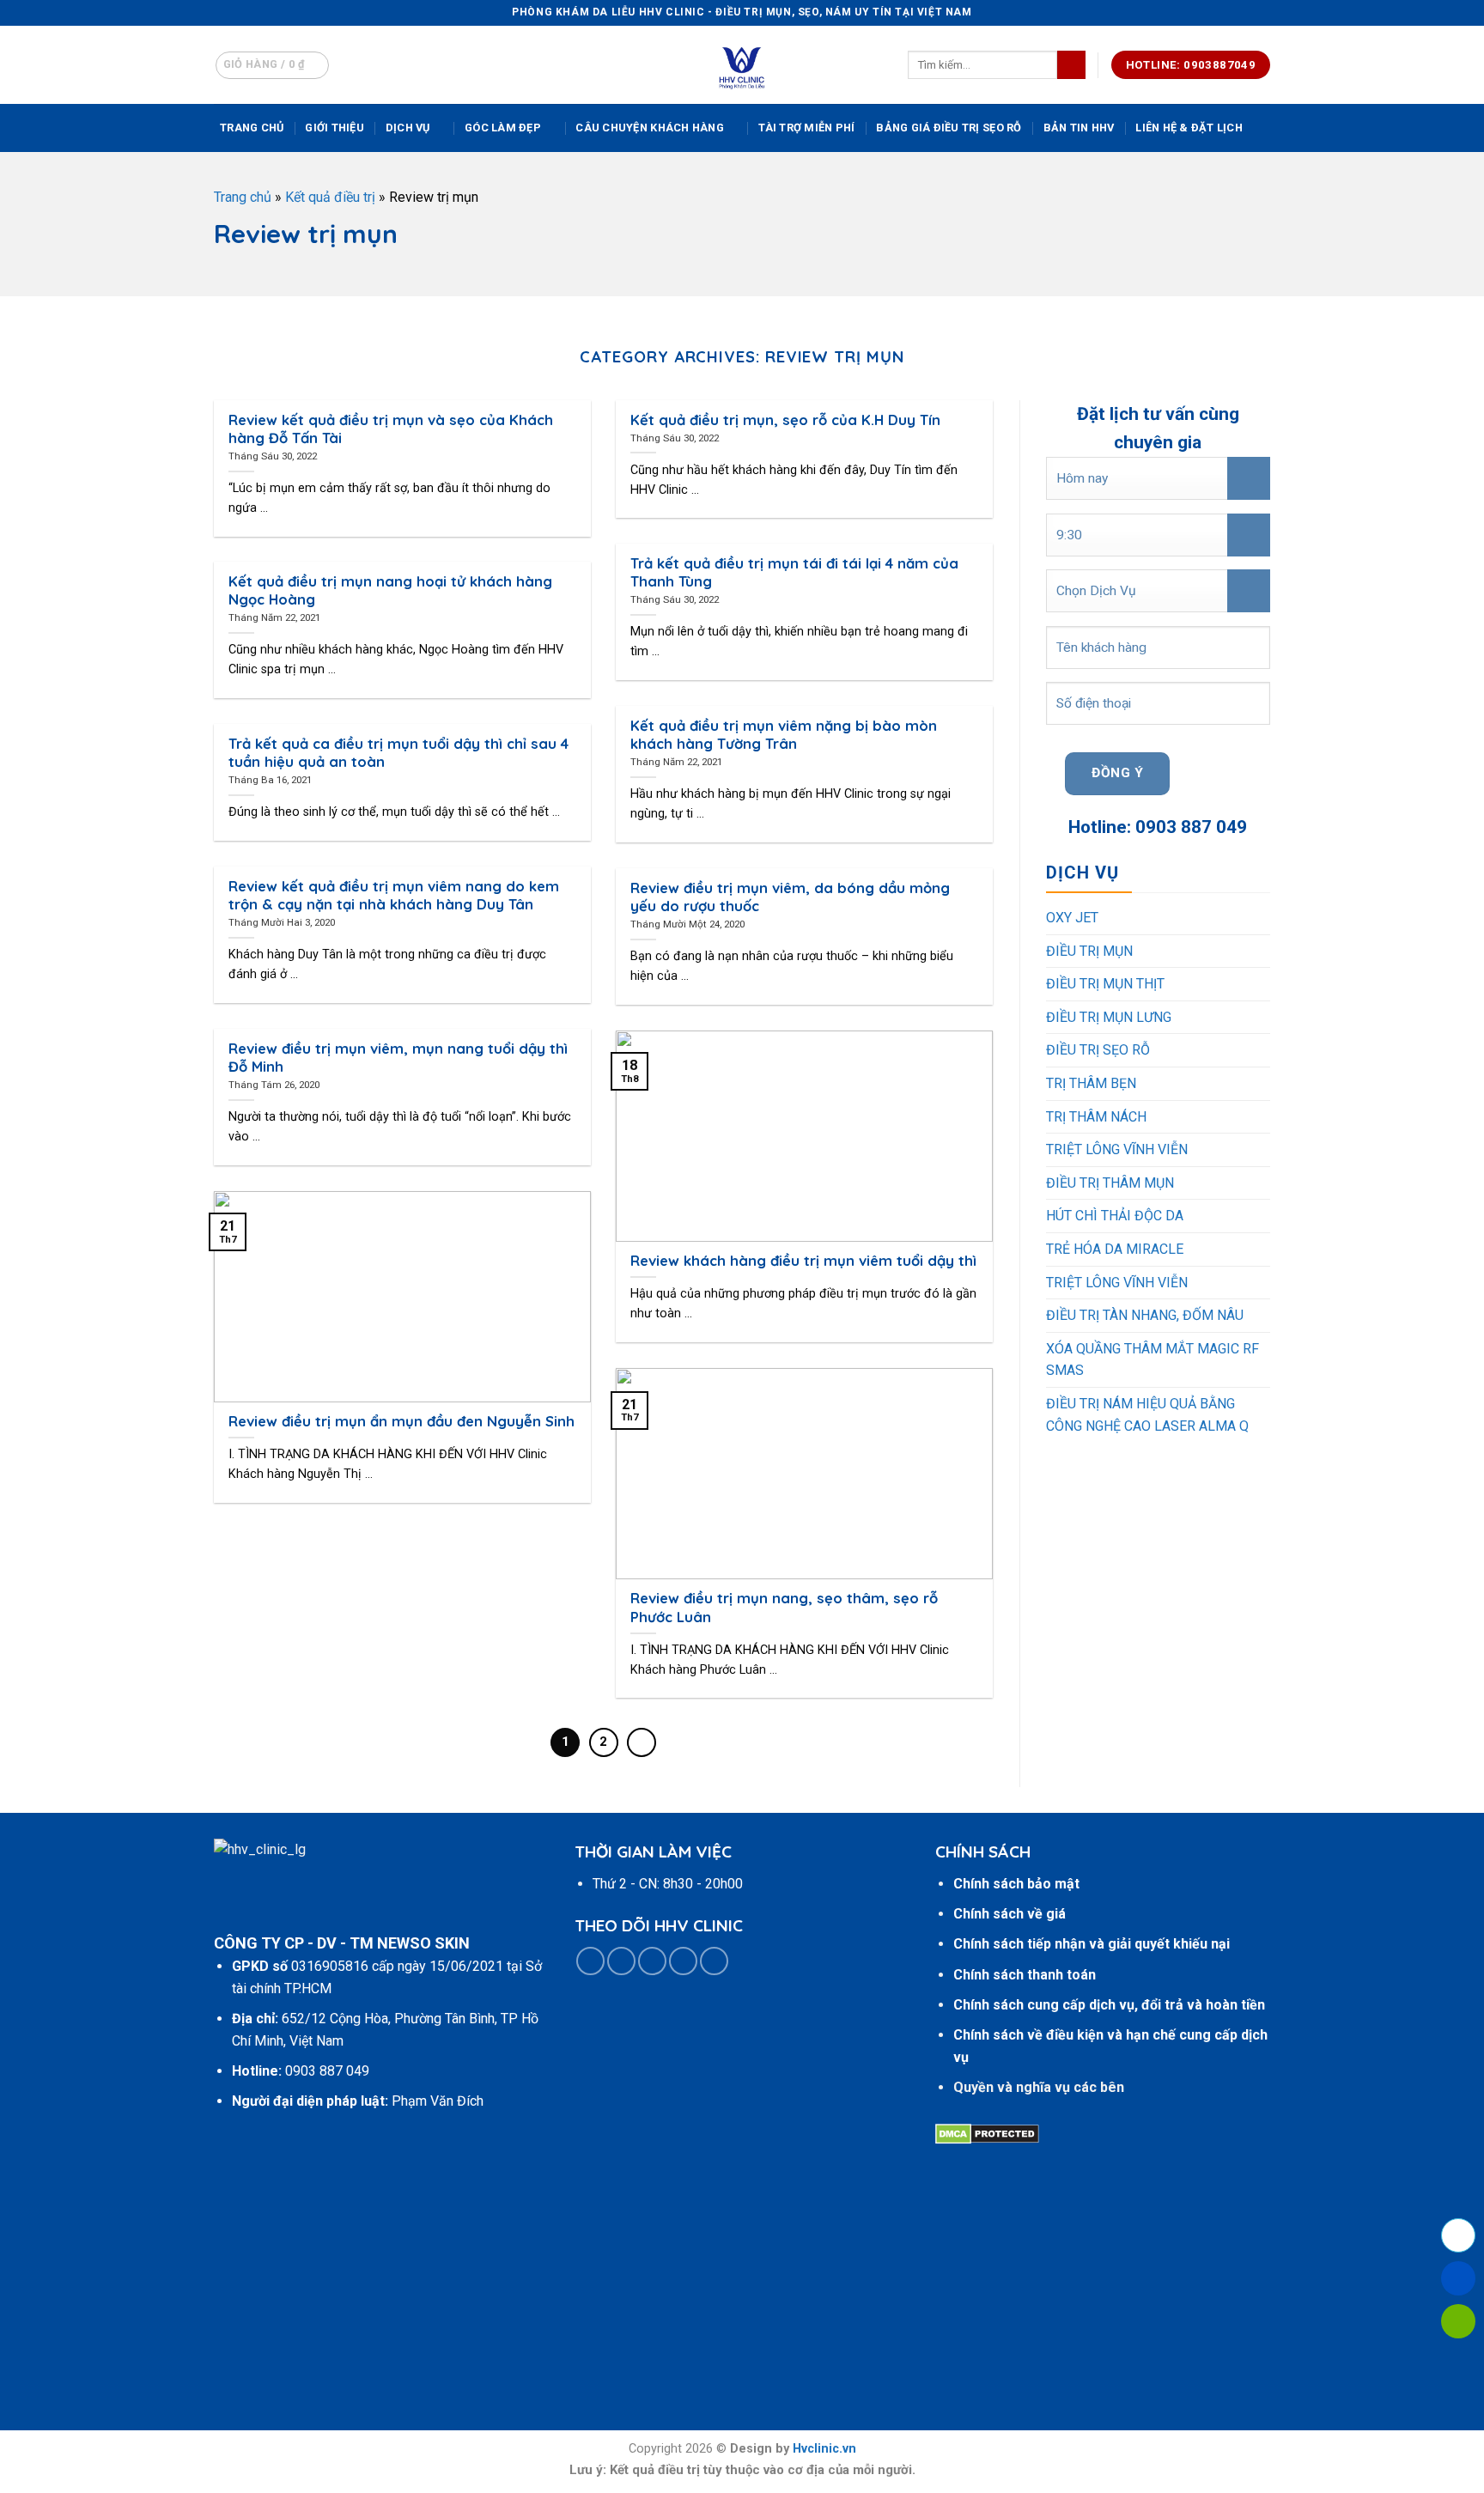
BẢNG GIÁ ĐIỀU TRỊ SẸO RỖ (949, 128)
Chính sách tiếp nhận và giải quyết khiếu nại (1092, 1944)
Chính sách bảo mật (1016, 1884)
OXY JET (1072, 918)
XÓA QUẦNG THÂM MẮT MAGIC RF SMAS (1153, 1360)
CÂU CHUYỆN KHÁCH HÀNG (649, 128)
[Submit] (1071, 65)
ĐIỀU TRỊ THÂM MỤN (1110, 1183)
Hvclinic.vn (824, 2449)
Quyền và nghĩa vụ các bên (1039, 2087)
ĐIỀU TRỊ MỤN (1089, 951)
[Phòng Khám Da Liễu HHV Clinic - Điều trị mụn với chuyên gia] (742, 65)
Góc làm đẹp (503, 128)
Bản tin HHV (1079, 128)
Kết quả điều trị (330, 197)
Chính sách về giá (1010, 1914)
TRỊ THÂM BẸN (1091, 1083)
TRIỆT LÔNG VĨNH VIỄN (1117, 1149)
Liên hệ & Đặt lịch (1189, 128)
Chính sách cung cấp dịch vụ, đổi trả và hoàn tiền (1109, 2005)
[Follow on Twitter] (652, 1961)
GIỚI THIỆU (335, 128)
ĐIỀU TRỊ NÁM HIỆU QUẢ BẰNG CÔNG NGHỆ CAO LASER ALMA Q (1147, 1415)
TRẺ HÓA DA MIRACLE (1115, 1249)
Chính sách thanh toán (1025, 1975)
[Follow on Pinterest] (683, 1961)
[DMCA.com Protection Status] (987, 2134)
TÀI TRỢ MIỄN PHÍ (806, 128)
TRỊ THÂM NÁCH (1096, 1117)
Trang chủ (252, 128)
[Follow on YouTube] (714, 1961)
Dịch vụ (408, 128)
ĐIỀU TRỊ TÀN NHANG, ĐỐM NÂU (1145, 1315)
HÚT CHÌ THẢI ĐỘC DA (1115, 1216)
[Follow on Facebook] (590, 1961)
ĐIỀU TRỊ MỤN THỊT (1105, 984)
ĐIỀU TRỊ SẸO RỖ (1098, 1050)
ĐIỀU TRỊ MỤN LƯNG (1109, 1017)
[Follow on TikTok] (621, 1961)
